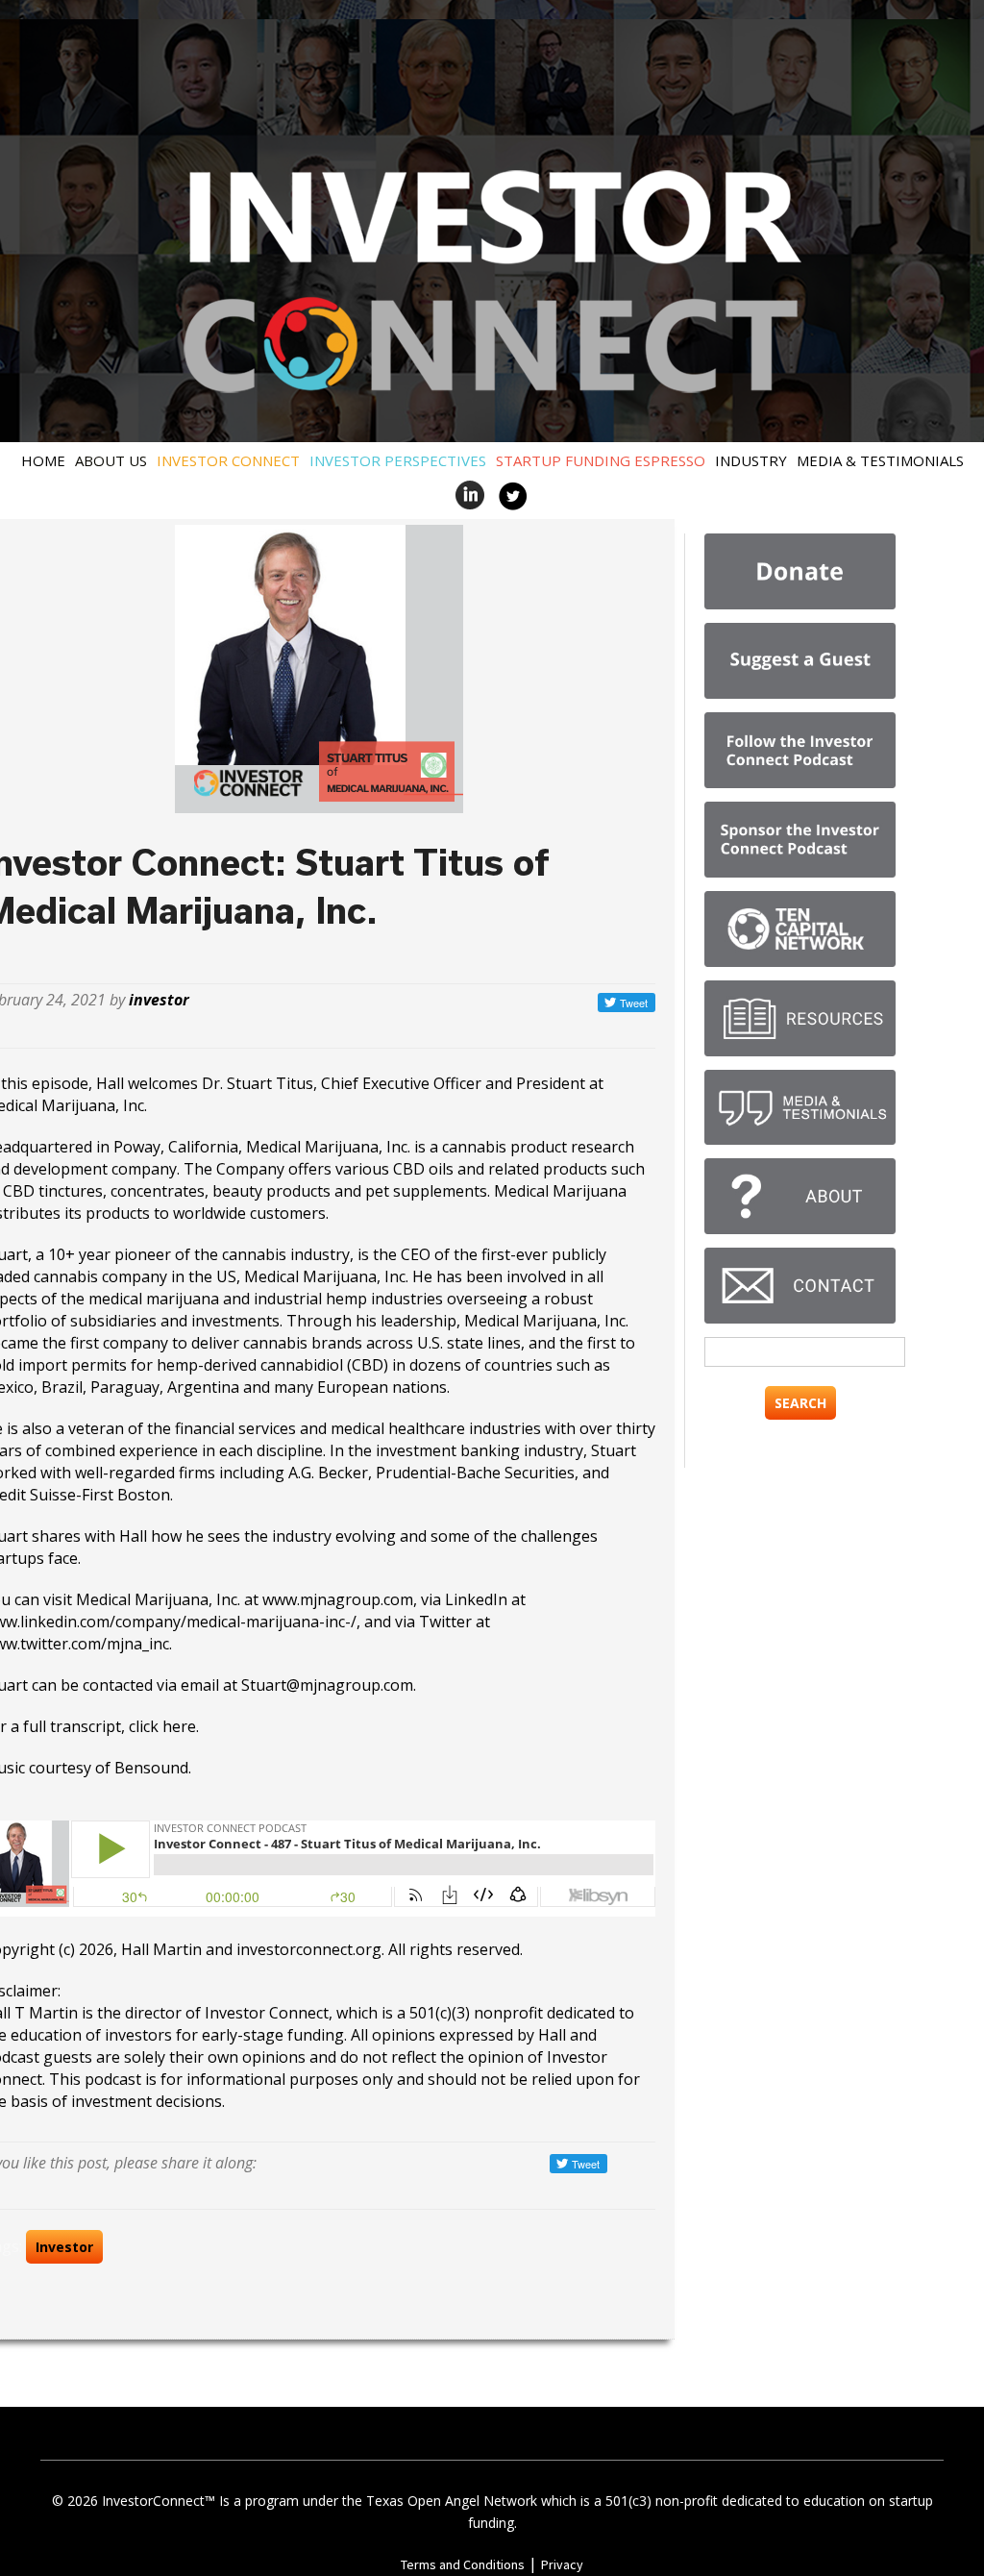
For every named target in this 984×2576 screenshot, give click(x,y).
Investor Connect (228, 460)
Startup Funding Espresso (601, 460)
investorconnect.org (309, 1949)
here (179, 1726)
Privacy (562, 2564)
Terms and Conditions (463, 2564)
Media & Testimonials (880, 460)
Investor (64, 2247)
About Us (111, 460)
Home (43, 460)
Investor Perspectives (398, 460)
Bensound (151, 1768)
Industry (751, 460)
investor (159, 1000)
